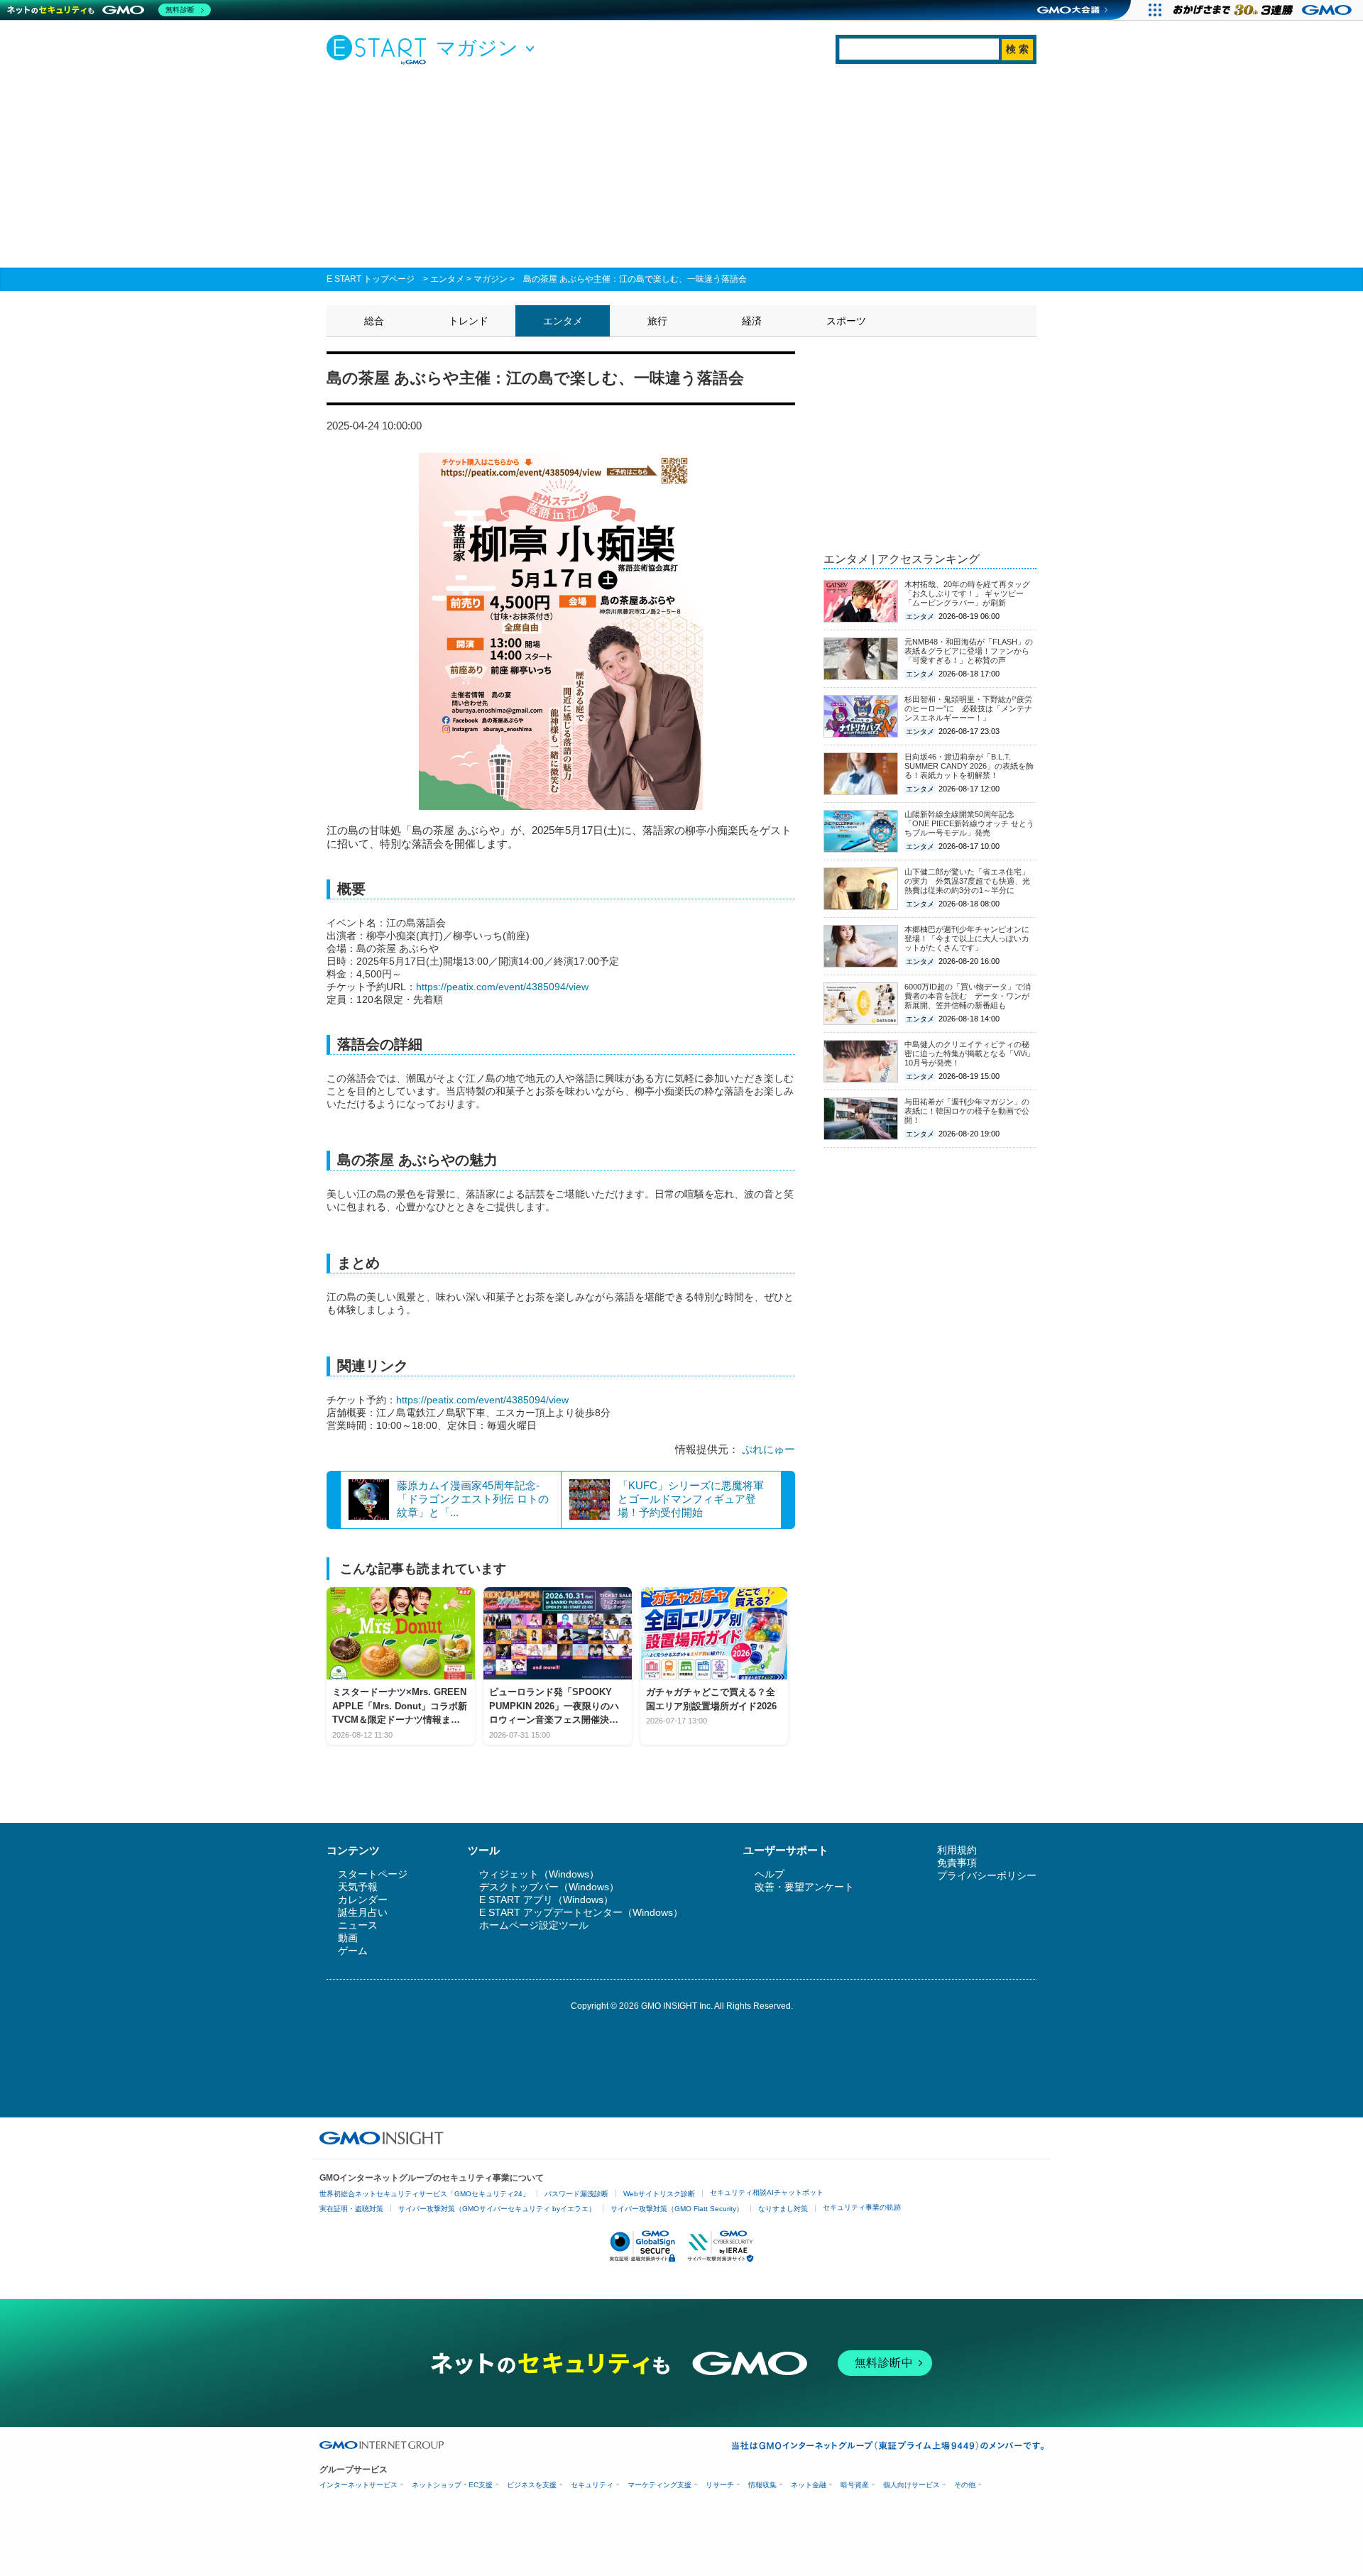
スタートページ (373, 1874)
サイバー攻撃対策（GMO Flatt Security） (677, 2209)
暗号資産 (855, 2485)
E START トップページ (371, 279)
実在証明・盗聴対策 (351, 2209)
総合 (374, 321)
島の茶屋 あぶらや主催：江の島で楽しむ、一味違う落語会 (635, 279)
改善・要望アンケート (804, 1887)
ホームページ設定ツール (534, 1925)
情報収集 (762, 2485)
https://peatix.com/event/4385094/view (502, 987)
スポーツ (846, 321)
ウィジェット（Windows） (539, 1874)
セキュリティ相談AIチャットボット (767, 2192)
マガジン (491, 279)
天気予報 (358, 1887)
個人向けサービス (912, 2485)
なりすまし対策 (783, 2209)
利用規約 (957, 1850)
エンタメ (447, 279)
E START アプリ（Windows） (546, 1900)
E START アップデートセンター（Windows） (581, 1912)
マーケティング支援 (659, 2485)
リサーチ (720, 2485)
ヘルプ (770, 1874)
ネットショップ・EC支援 (452, 2485)
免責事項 (957, 1863)
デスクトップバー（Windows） (549, 1887)
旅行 (657, 321)
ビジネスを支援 (532, 2485)
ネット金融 (809, 2485)
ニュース (358, 1925)
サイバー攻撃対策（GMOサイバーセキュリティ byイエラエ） (497, 2209)
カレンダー (363, 1900)
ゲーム (353, 1951)
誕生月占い (363, 1912)
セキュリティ (592, 2485)
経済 (752, 321)
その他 (965, 2485)
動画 (348, 1938)
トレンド (469, 321)
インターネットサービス (358, 2485)
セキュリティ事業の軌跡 (862, 2207)
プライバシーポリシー (987, 1875)
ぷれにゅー (768, 1449)
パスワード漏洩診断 (576, 2194)
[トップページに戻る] (380, 49)
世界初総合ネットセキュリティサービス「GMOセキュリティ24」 (425, 2194)
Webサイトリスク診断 (659, 2194)
